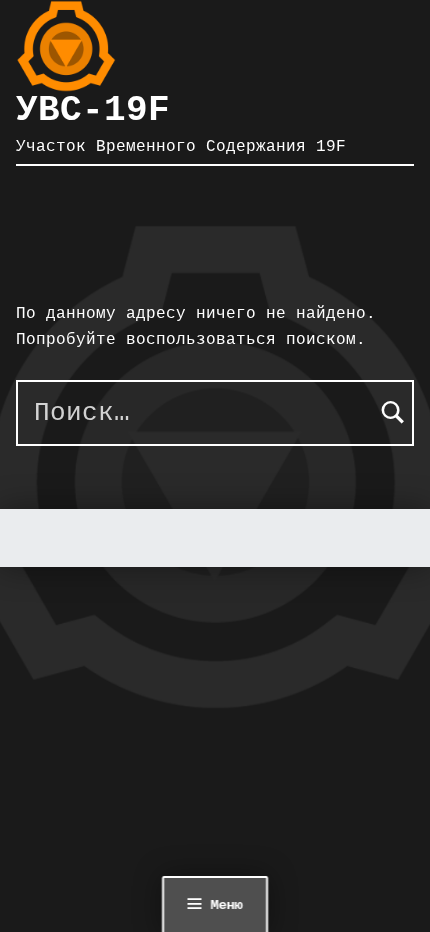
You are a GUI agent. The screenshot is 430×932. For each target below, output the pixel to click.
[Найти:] (215, 413)
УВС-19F (93, 110)
